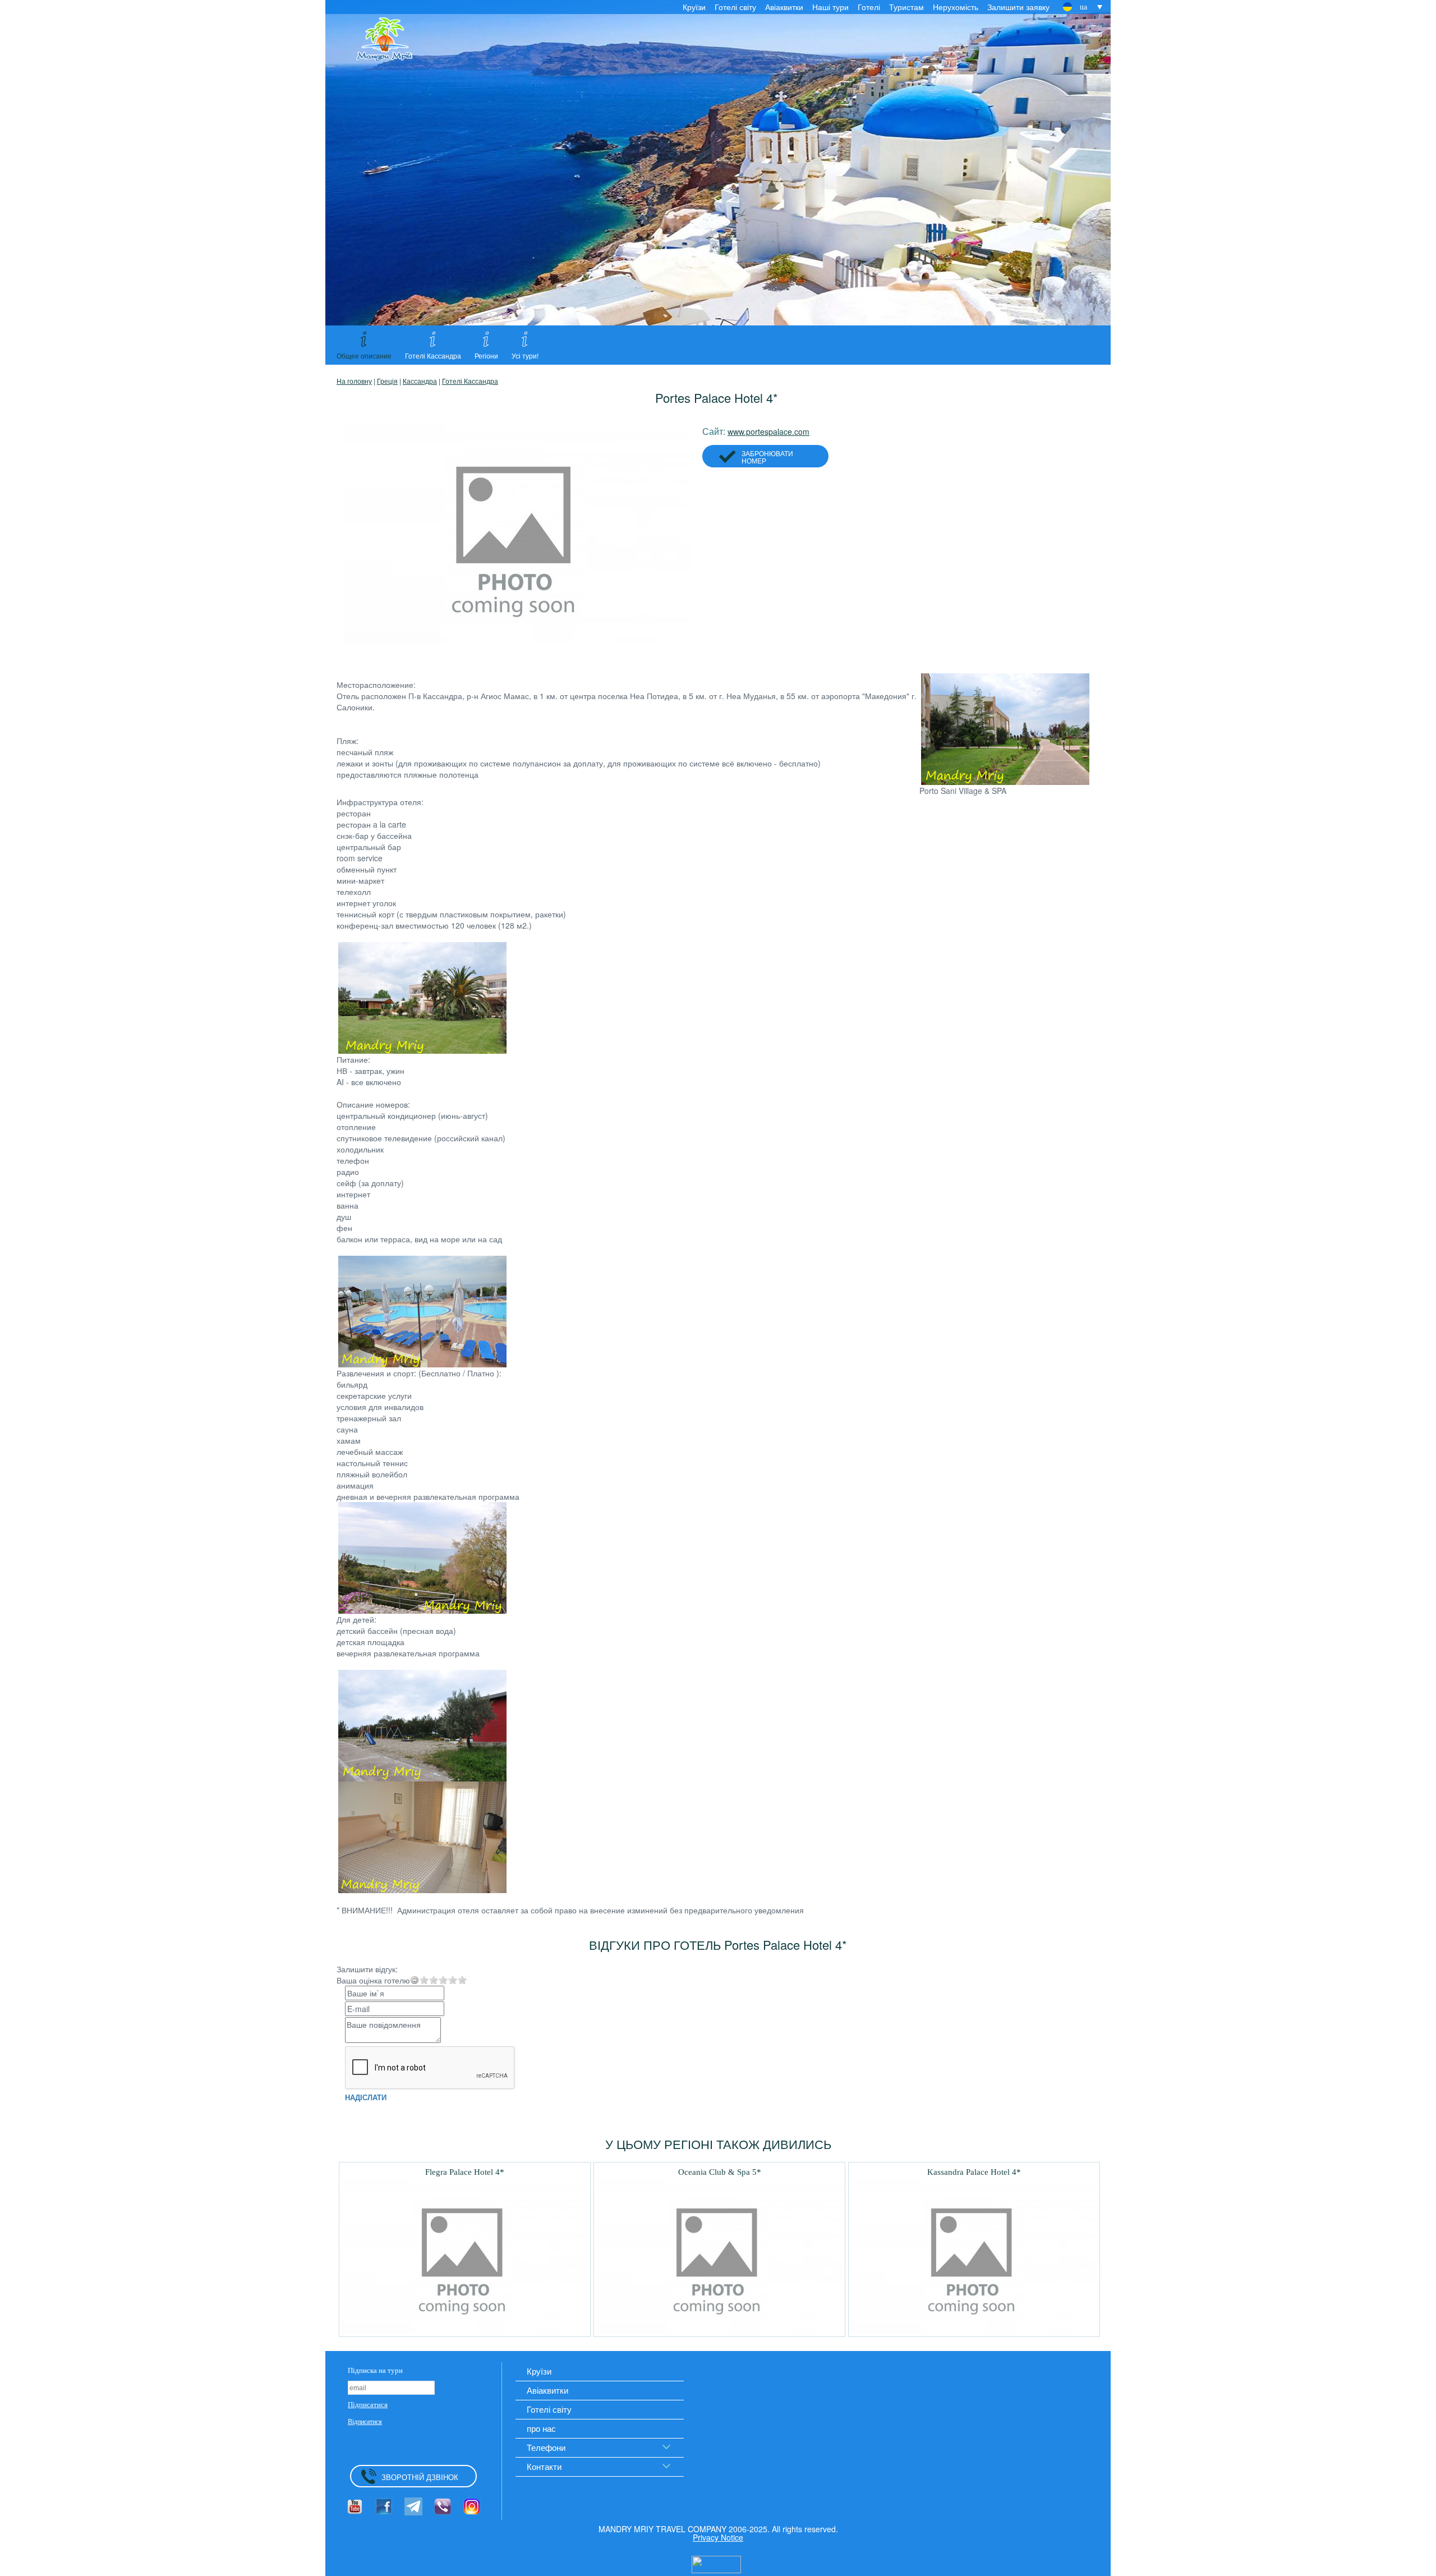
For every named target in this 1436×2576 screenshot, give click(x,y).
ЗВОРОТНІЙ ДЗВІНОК (420, 2477)
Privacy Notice (718, 2537)
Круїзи (694, 7)
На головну (354, 381)
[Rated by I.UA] (716, 2563)
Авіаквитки (784, 7)
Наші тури (830, 7)
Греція (387, 381)
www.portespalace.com (768, 431)
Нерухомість (956, 7)
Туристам (906, 7)
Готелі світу (735, 7)
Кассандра (420, 381)
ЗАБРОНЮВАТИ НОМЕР (767, 457)
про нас (541, 2428)
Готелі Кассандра (470, 381)
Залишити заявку (1018, 7)
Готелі (869, 7)
